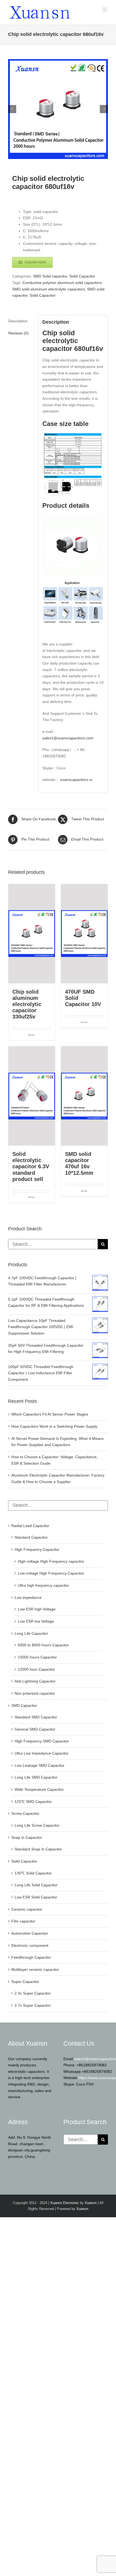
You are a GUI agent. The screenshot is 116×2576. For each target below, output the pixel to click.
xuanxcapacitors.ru (76, 780)
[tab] (21, 321)
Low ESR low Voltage (36, 1621)
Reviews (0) (18, 333)
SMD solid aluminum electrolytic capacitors (49, 289)
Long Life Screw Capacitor (37, 1825)
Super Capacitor (25, 1982)
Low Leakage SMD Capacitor (40, 1765)
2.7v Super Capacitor (33, 2005)
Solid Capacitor (82, 276)
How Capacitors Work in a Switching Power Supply (54, 1426)
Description (18, 321)
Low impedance (28, 1597)
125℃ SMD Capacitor (33, 1802)
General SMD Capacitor (35, 1729)
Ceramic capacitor (27, 1909)
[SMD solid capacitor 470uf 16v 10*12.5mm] (84, 1096)
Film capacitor (23, 1921)
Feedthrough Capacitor (31, 1957)
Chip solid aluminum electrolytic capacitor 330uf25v (27, 1004)
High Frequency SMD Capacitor (42, 1741)
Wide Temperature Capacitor (39, 1789)
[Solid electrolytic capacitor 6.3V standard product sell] (32, 1096)
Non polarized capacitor (35, 1693)
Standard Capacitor (31, 1537)
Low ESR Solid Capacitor (36, 1897)
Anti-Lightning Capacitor (35, 1681)
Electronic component (30, 1945)
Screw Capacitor (25, 1813)
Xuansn (91, 2203)
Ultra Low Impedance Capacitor (42, 1753)
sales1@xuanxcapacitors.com (68, 738)
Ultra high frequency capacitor (43, 1585)
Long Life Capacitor (31, 1633)
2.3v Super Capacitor (33, 1993)
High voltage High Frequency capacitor (51, 1561)
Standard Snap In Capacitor (38, 1849)
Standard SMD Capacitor (36, 1717)
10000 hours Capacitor (37, 1657)
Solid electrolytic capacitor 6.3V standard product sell (31, 1167)
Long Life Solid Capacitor (36, 1885)
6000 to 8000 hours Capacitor (43, 1645)
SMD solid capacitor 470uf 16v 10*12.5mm (79, 1163)
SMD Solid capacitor (50, 276)
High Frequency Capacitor (37, 1549)
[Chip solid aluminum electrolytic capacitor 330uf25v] (32, 934)
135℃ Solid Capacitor (33, 1873)
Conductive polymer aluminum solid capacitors (62, 283)
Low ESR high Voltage (37, 1609)
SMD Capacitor (24, 1705)
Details (33, 1035)
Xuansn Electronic (64, 2203)
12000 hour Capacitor (36, 1669)
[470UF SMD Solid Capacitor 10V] (84, 934)
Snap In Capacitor (27, 1837)
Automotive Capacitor (30, 1933)
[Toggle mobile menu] (105, 10)
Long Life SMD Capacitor (36, 1777)
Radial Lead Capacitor (30, 1526)
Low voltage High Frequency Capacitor (51, 1573)
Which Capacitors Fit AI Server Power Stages (50, 1414)
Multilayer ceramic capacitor (35, 1969)
